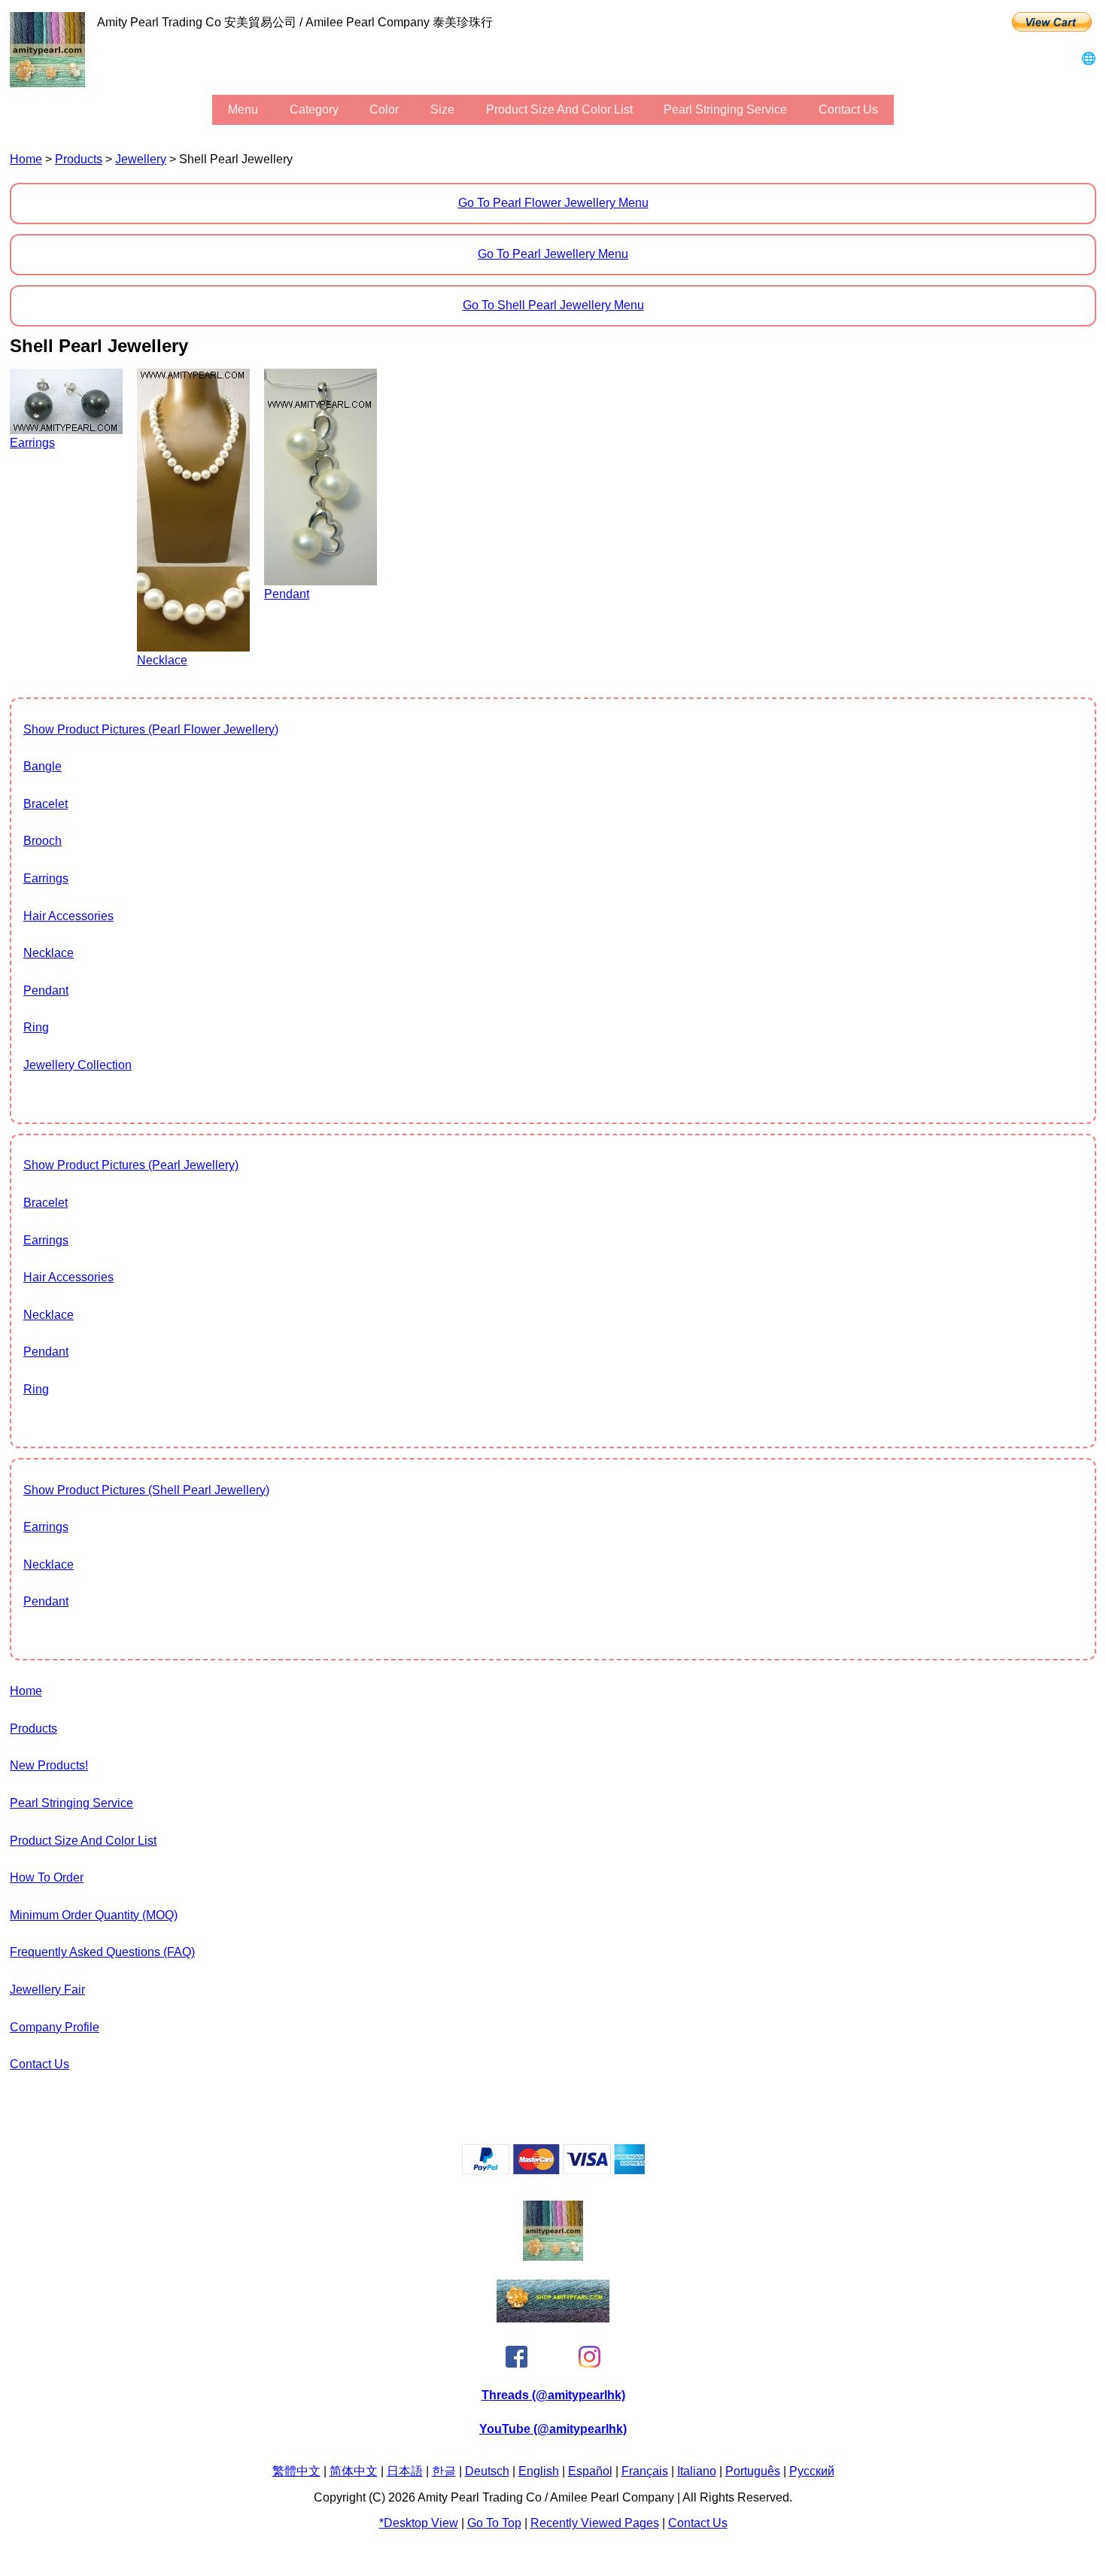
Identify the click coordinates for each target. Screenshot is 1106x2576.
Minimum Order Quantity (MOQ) (94, 1915)
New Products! (49, 1765)
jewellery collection (77, 1065)
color (384, 109)
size (442, 109)
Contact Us (848, 109)
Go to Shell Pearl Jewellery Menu (553, 305)
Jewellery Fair (47, 1990)
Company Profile (55, 2027)
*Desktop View (419, 2523)
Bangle (43, 766)
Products (79, 159)
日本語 (405, 2471)
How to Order (47, 1877)
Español (590, 2471)
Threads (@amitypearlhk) (553, 2395)
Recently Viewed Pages (595, 2523)
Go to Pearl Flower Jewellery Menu (553, 203)
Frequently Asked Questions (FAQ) (102, 1952)
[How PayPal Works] (553, 2170)
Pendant (46, 990)
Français (645, 2471)
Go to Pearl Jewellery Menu (553, 254)
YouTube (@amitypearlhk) (553, 2429)
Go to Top (494, 2523)
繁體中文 (296, 2471)
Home (26, 159)
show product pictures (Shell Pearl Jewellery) (146, 1490)
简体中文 (354, 2471)
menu (243, 109)
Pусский (812, 2471)
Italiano (697, 2471)
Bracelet (46, 804)
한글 (444, 2471)
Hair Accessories (68, 916)
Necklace (49, 953)
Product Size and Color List (559, 109)
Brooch (43, 841)
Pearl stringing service (725, 109)
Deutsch (487, 2471)
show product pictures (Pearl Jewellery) (131, 1165)
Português (753, 2471)
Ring (36, 1027)
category (314, 109)
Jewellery (141, 159)
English (539, 2471)
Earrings (46, 878)
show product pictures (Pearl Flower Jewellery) (151, 729)
